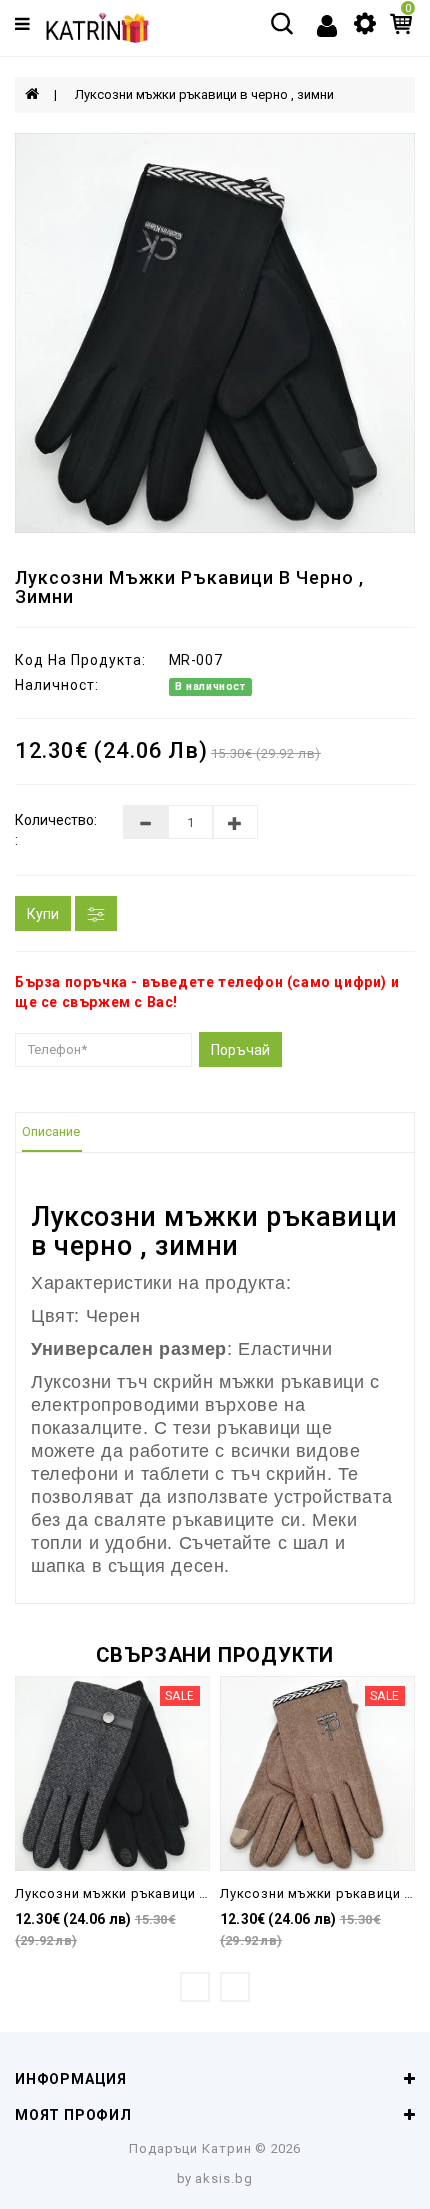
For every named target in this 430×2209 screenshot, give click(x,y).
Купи (43, 914)
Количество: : (54, 830)
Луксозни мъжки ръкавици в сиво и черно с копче (186, 1893)
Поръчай (240, 1050)
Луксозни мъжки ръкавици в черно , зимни (204, 94)
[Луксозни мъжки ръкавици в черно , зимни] (215, 333)
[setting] (365, 22)
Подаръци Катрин (190, 2148)
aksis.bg (224, 2178)
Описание (51, 1131)
